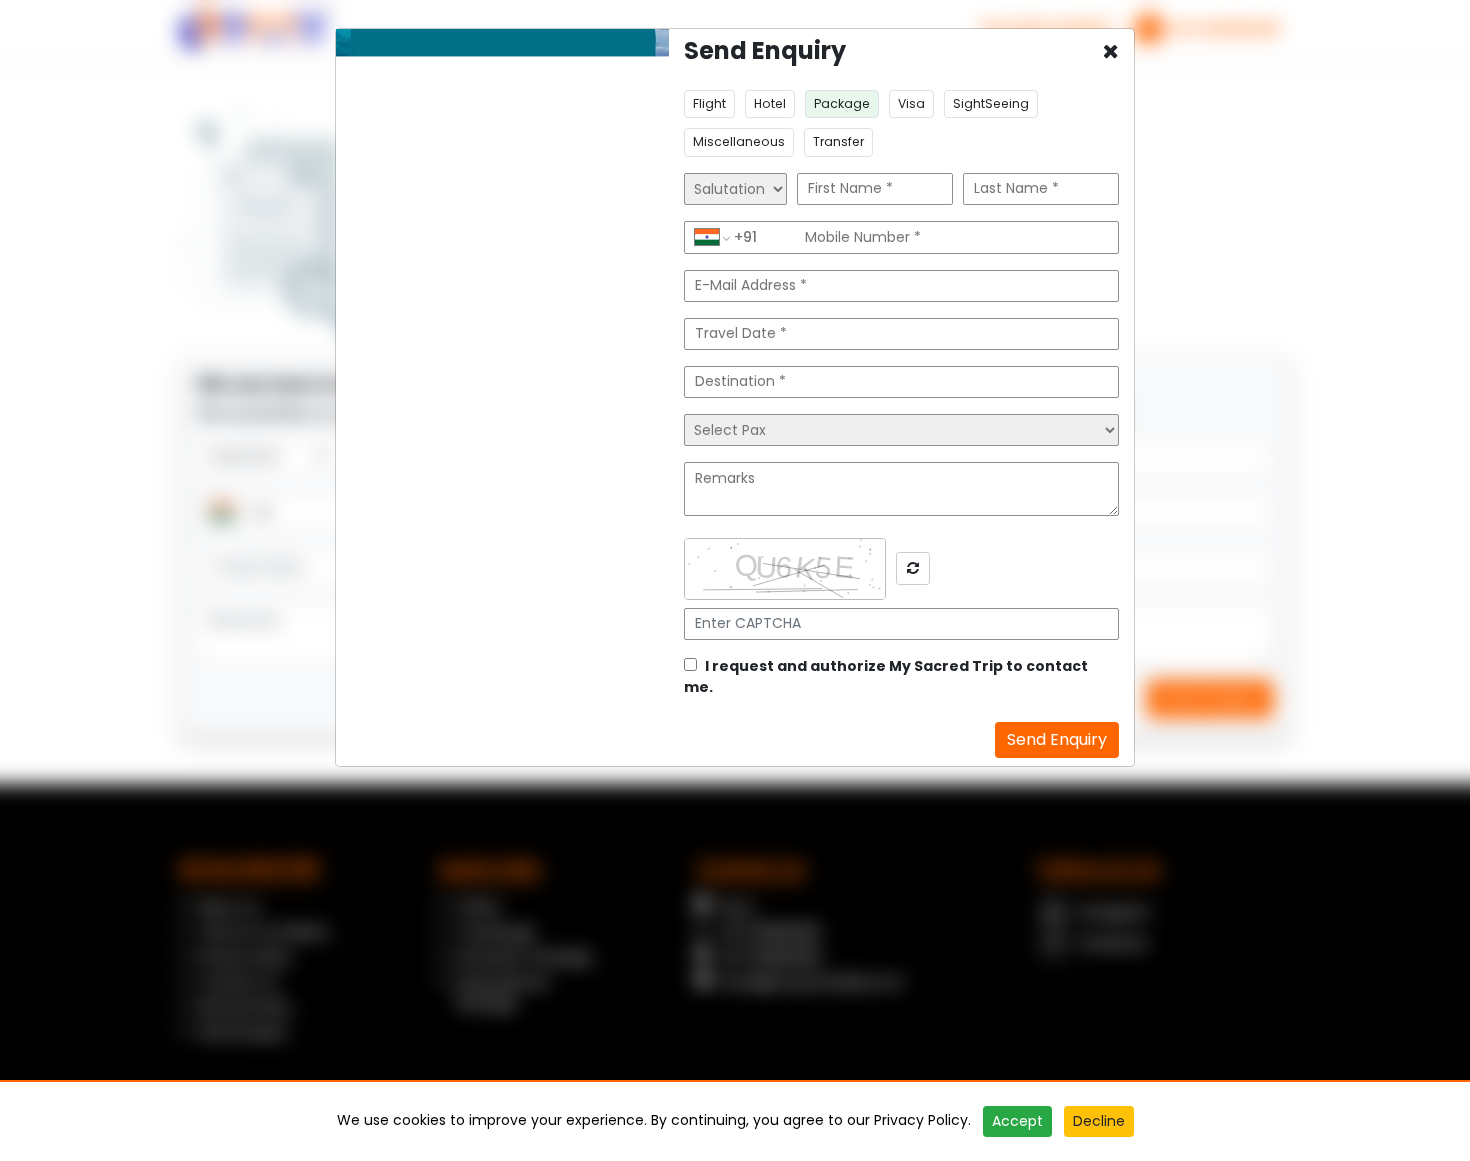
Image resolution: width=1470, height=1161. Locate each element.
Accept (1017, 1121)
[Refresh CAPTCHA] (913, 568)
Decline (1099, 1121)
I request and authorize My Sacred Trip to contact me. (886, 676)
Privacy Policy (921, 1120)
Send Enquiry (1057, 739)
